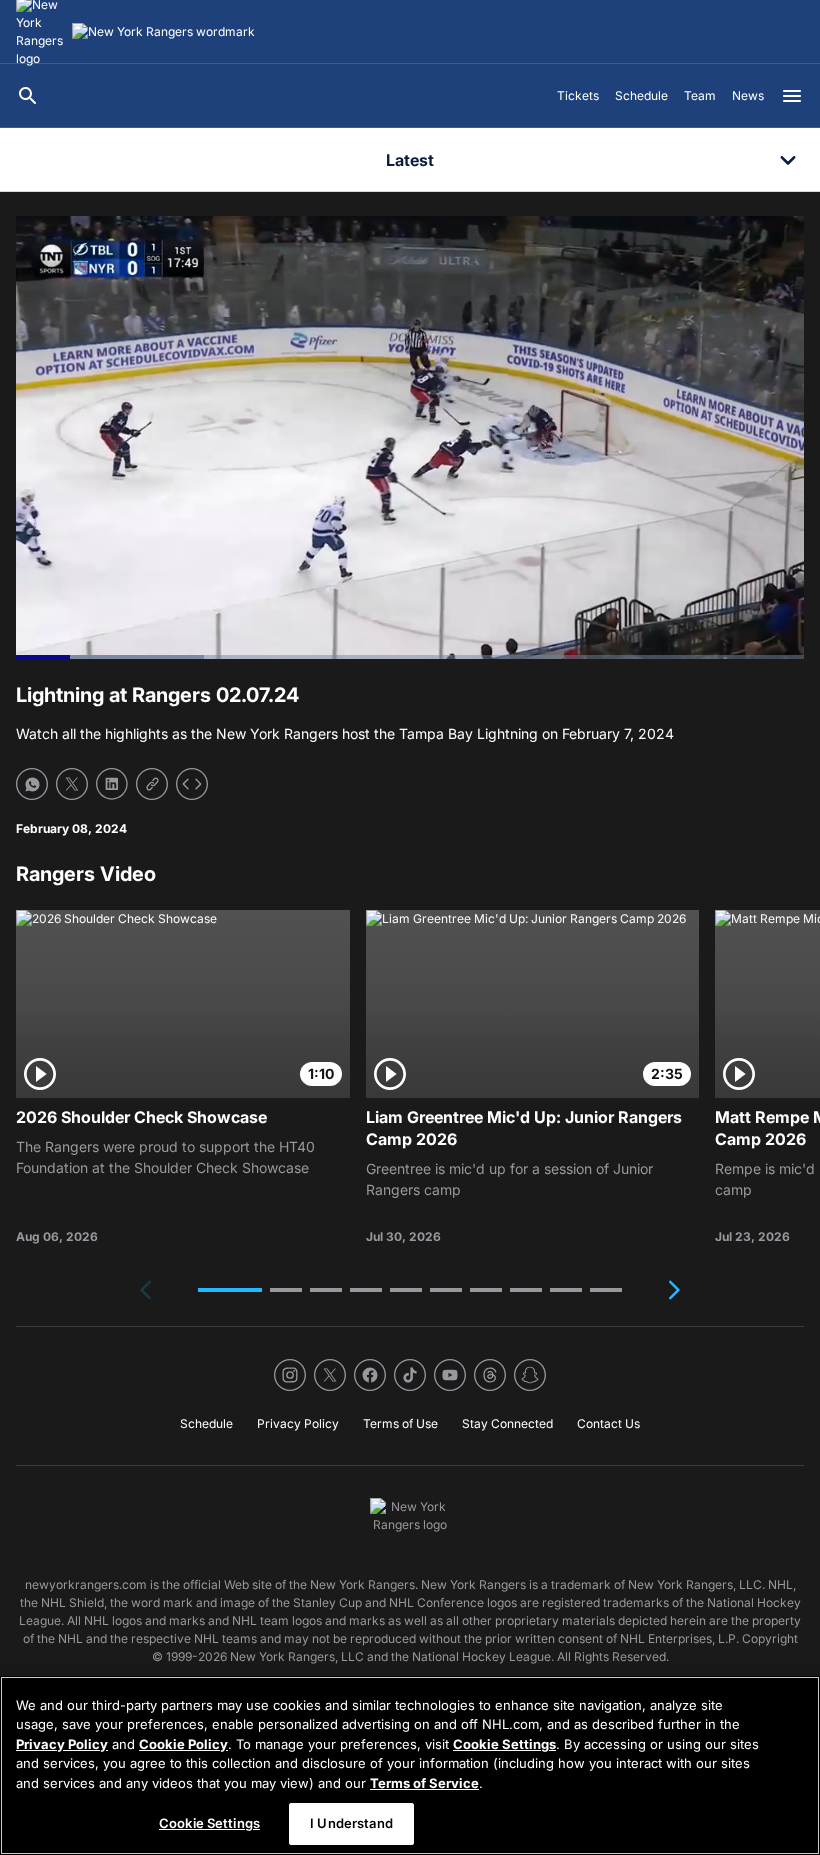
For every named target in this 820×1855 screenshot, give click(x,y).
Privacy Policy (62, 1744)
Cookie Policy (183, 1744)
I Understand (351, 1823)
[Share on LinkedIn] (112, 784)
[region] (410, 1765)
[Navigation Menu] (792, 96)
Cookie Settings (504, 1744)
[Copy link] (152, 784)
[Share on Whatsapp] (32, 784)
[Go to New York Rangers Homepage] (163, 32)
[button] (230, 1290)
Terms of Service (424, 1783)
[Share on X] (72, 784)
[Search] (28, 96)
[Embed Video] (192, 784)
